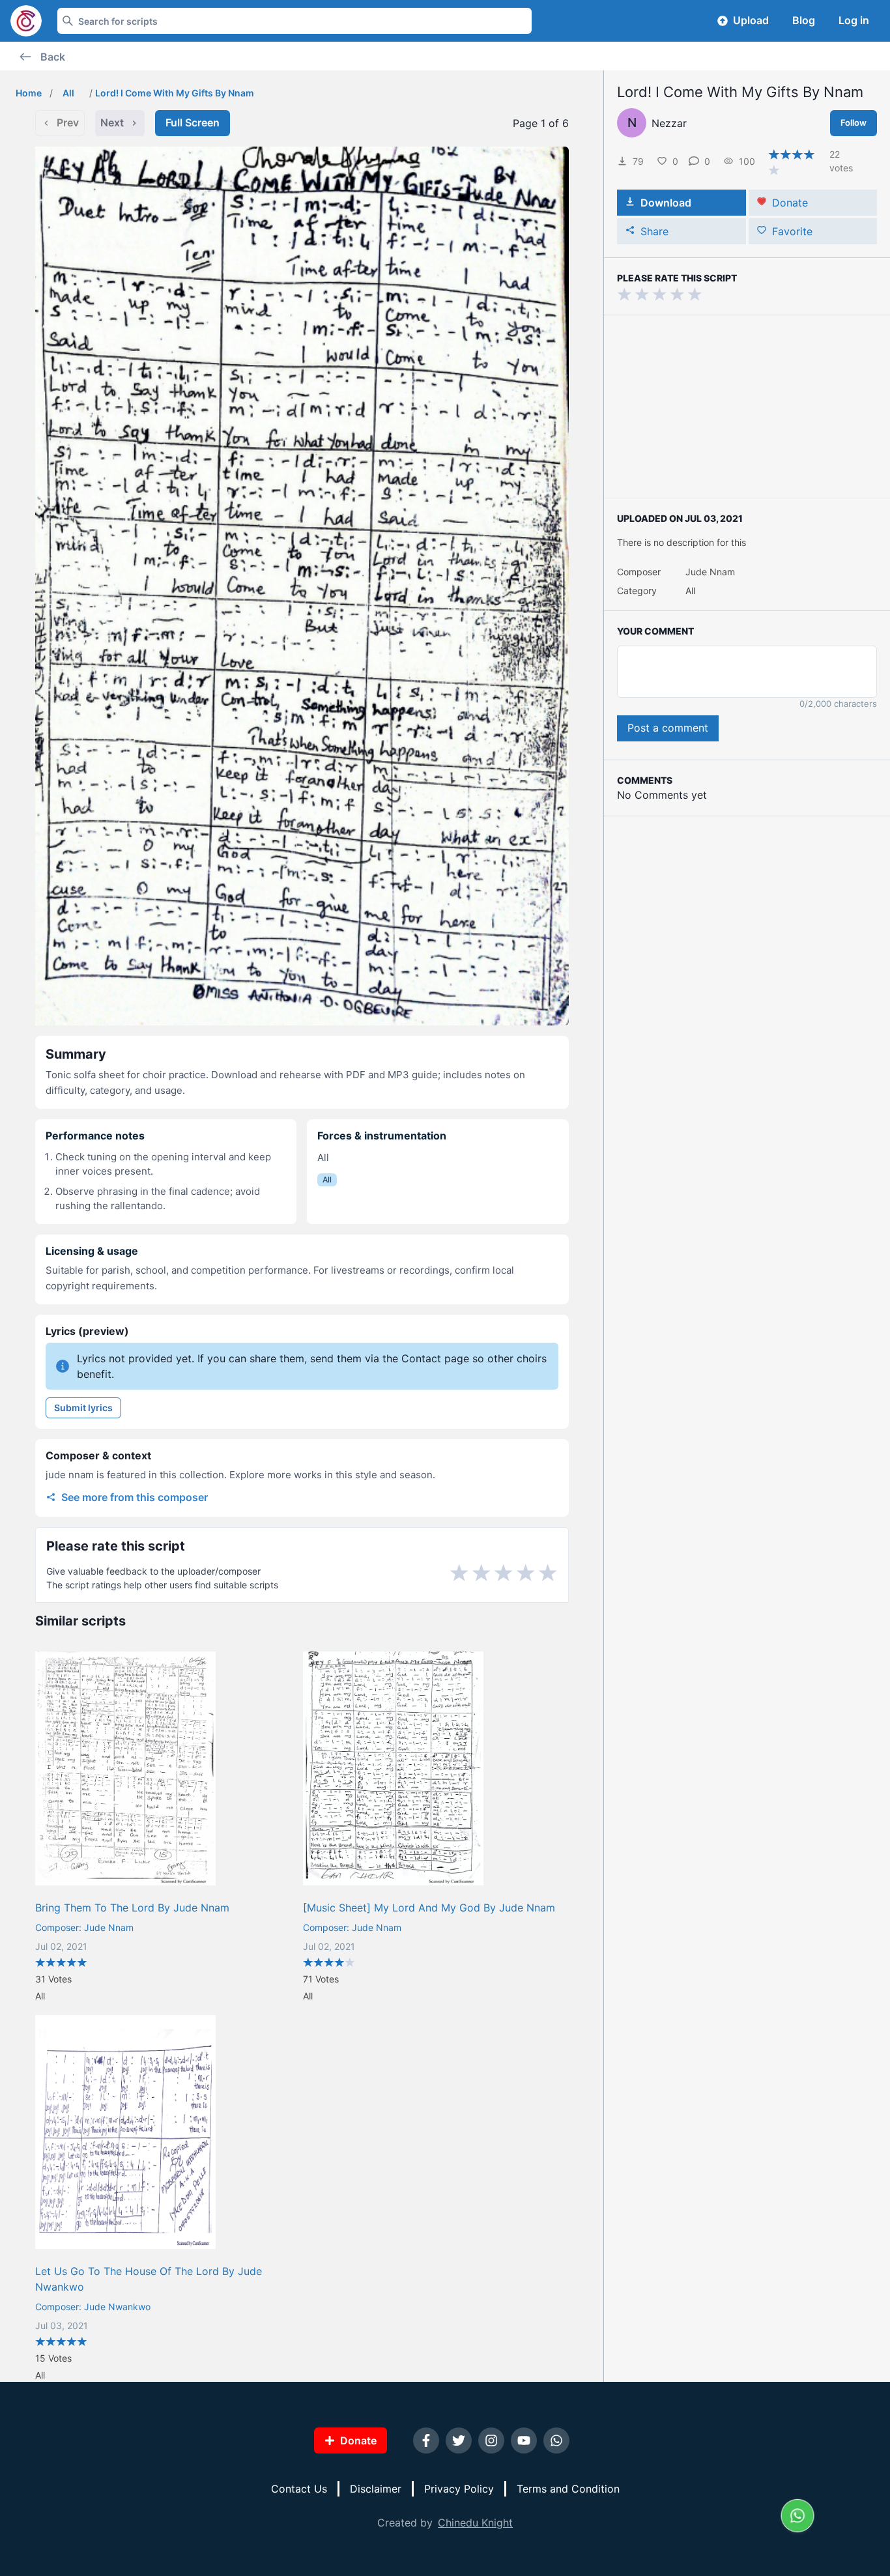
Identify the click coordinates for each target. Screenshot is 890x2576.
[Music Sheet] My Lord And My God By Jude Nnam (429, 1908)
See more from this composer (135, 1497)
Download (666, 203)
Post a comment (668, 728)
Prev (68, 122)
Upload (751, 20)
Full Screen (193, 122)
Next (112, 122)
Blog (804, 20)
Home (29, 93)
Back (53, 57)
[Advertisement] (747, 407)
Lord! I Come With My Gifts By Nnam (175, 93)
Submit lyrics (83, 1408)
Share (654, 231)
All (68, 93)
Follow (854, 122)
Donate (790, 203)
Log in (854, 20)
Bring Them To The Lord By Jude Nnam (132, 1908)
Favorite (792, 231)
